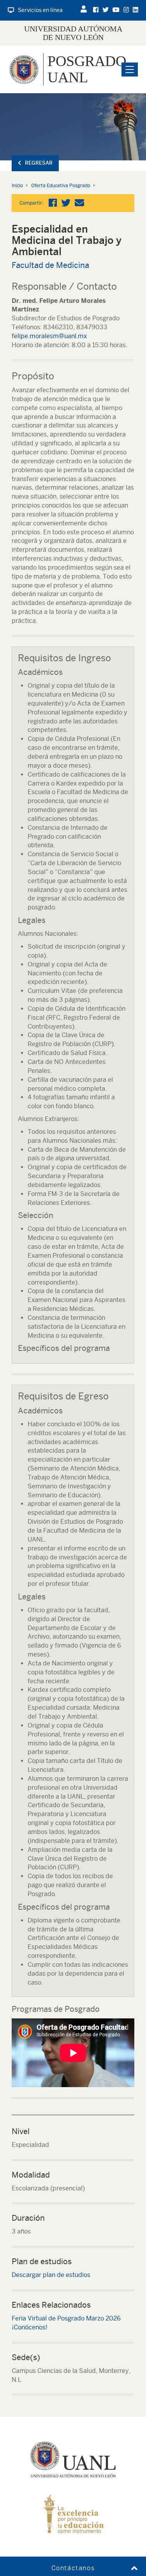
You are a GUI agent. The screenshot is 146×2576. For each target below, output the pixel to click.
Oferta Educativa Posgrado (61, 186)
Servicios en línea (40, 10)
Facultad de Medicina (50, 265)
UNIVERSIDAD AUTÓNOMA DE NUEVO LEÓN (73, 33)
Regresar (39, 163)
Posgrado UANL (87, 69)
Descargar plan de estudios (51, 2275)
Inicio (17, 186)
